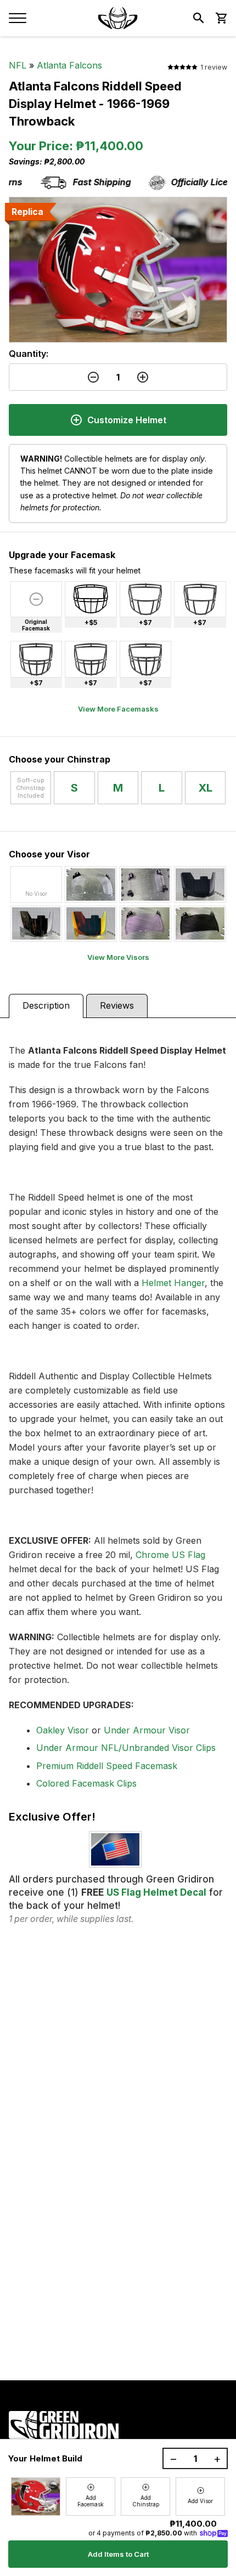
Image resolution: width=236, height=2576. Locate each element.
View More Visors (118, 957)
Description (46, 1005)
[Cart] (221, 18)
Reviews (117, 1005)
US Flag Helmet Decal (156, 1892)
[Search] (199, 18)
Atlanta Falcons (69, 65)
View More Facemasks (118, 709)
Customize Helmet (127, 420)
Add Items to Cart (118, 2554)
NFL (18, 65)
